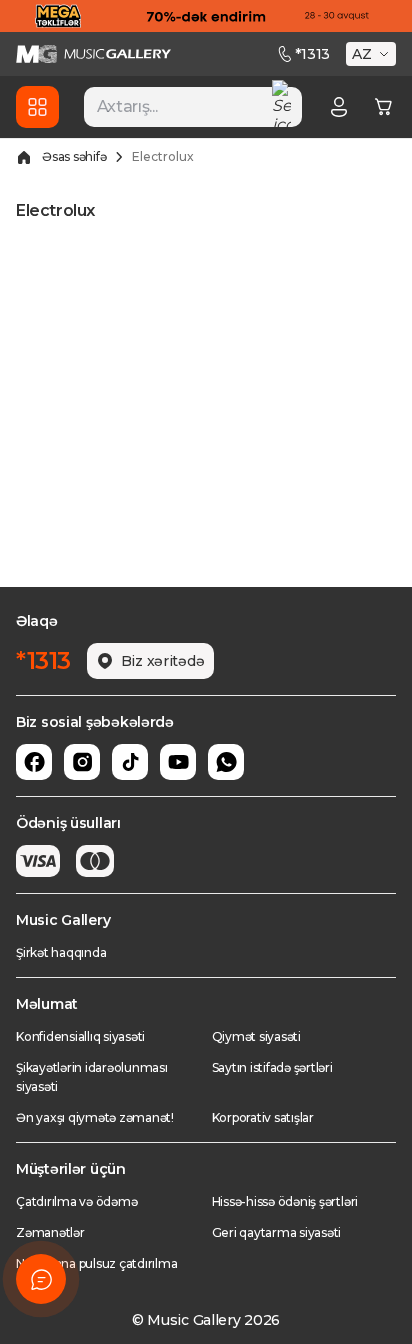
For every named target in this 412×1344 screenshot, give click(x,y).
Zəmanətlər (50, 1232)
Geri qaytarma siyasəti (277, 1232)
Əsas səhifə (74, 156)
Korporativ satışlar (263, 1117)
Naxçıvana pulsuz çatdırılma (97, 1263)
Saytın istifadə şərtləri (272, 1067)
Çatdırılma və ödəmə (76, 1201)
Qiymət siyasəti (256, 1036)
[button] (373, 54)
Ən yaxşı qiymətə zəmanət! (95, 1117)
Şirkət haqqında (61, 952)
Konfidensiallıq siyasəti (80, 1036)
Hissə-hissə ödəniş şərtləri (285, 1201)
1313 (312, 54)
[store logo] (93, 54)
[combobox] (193, 107)
